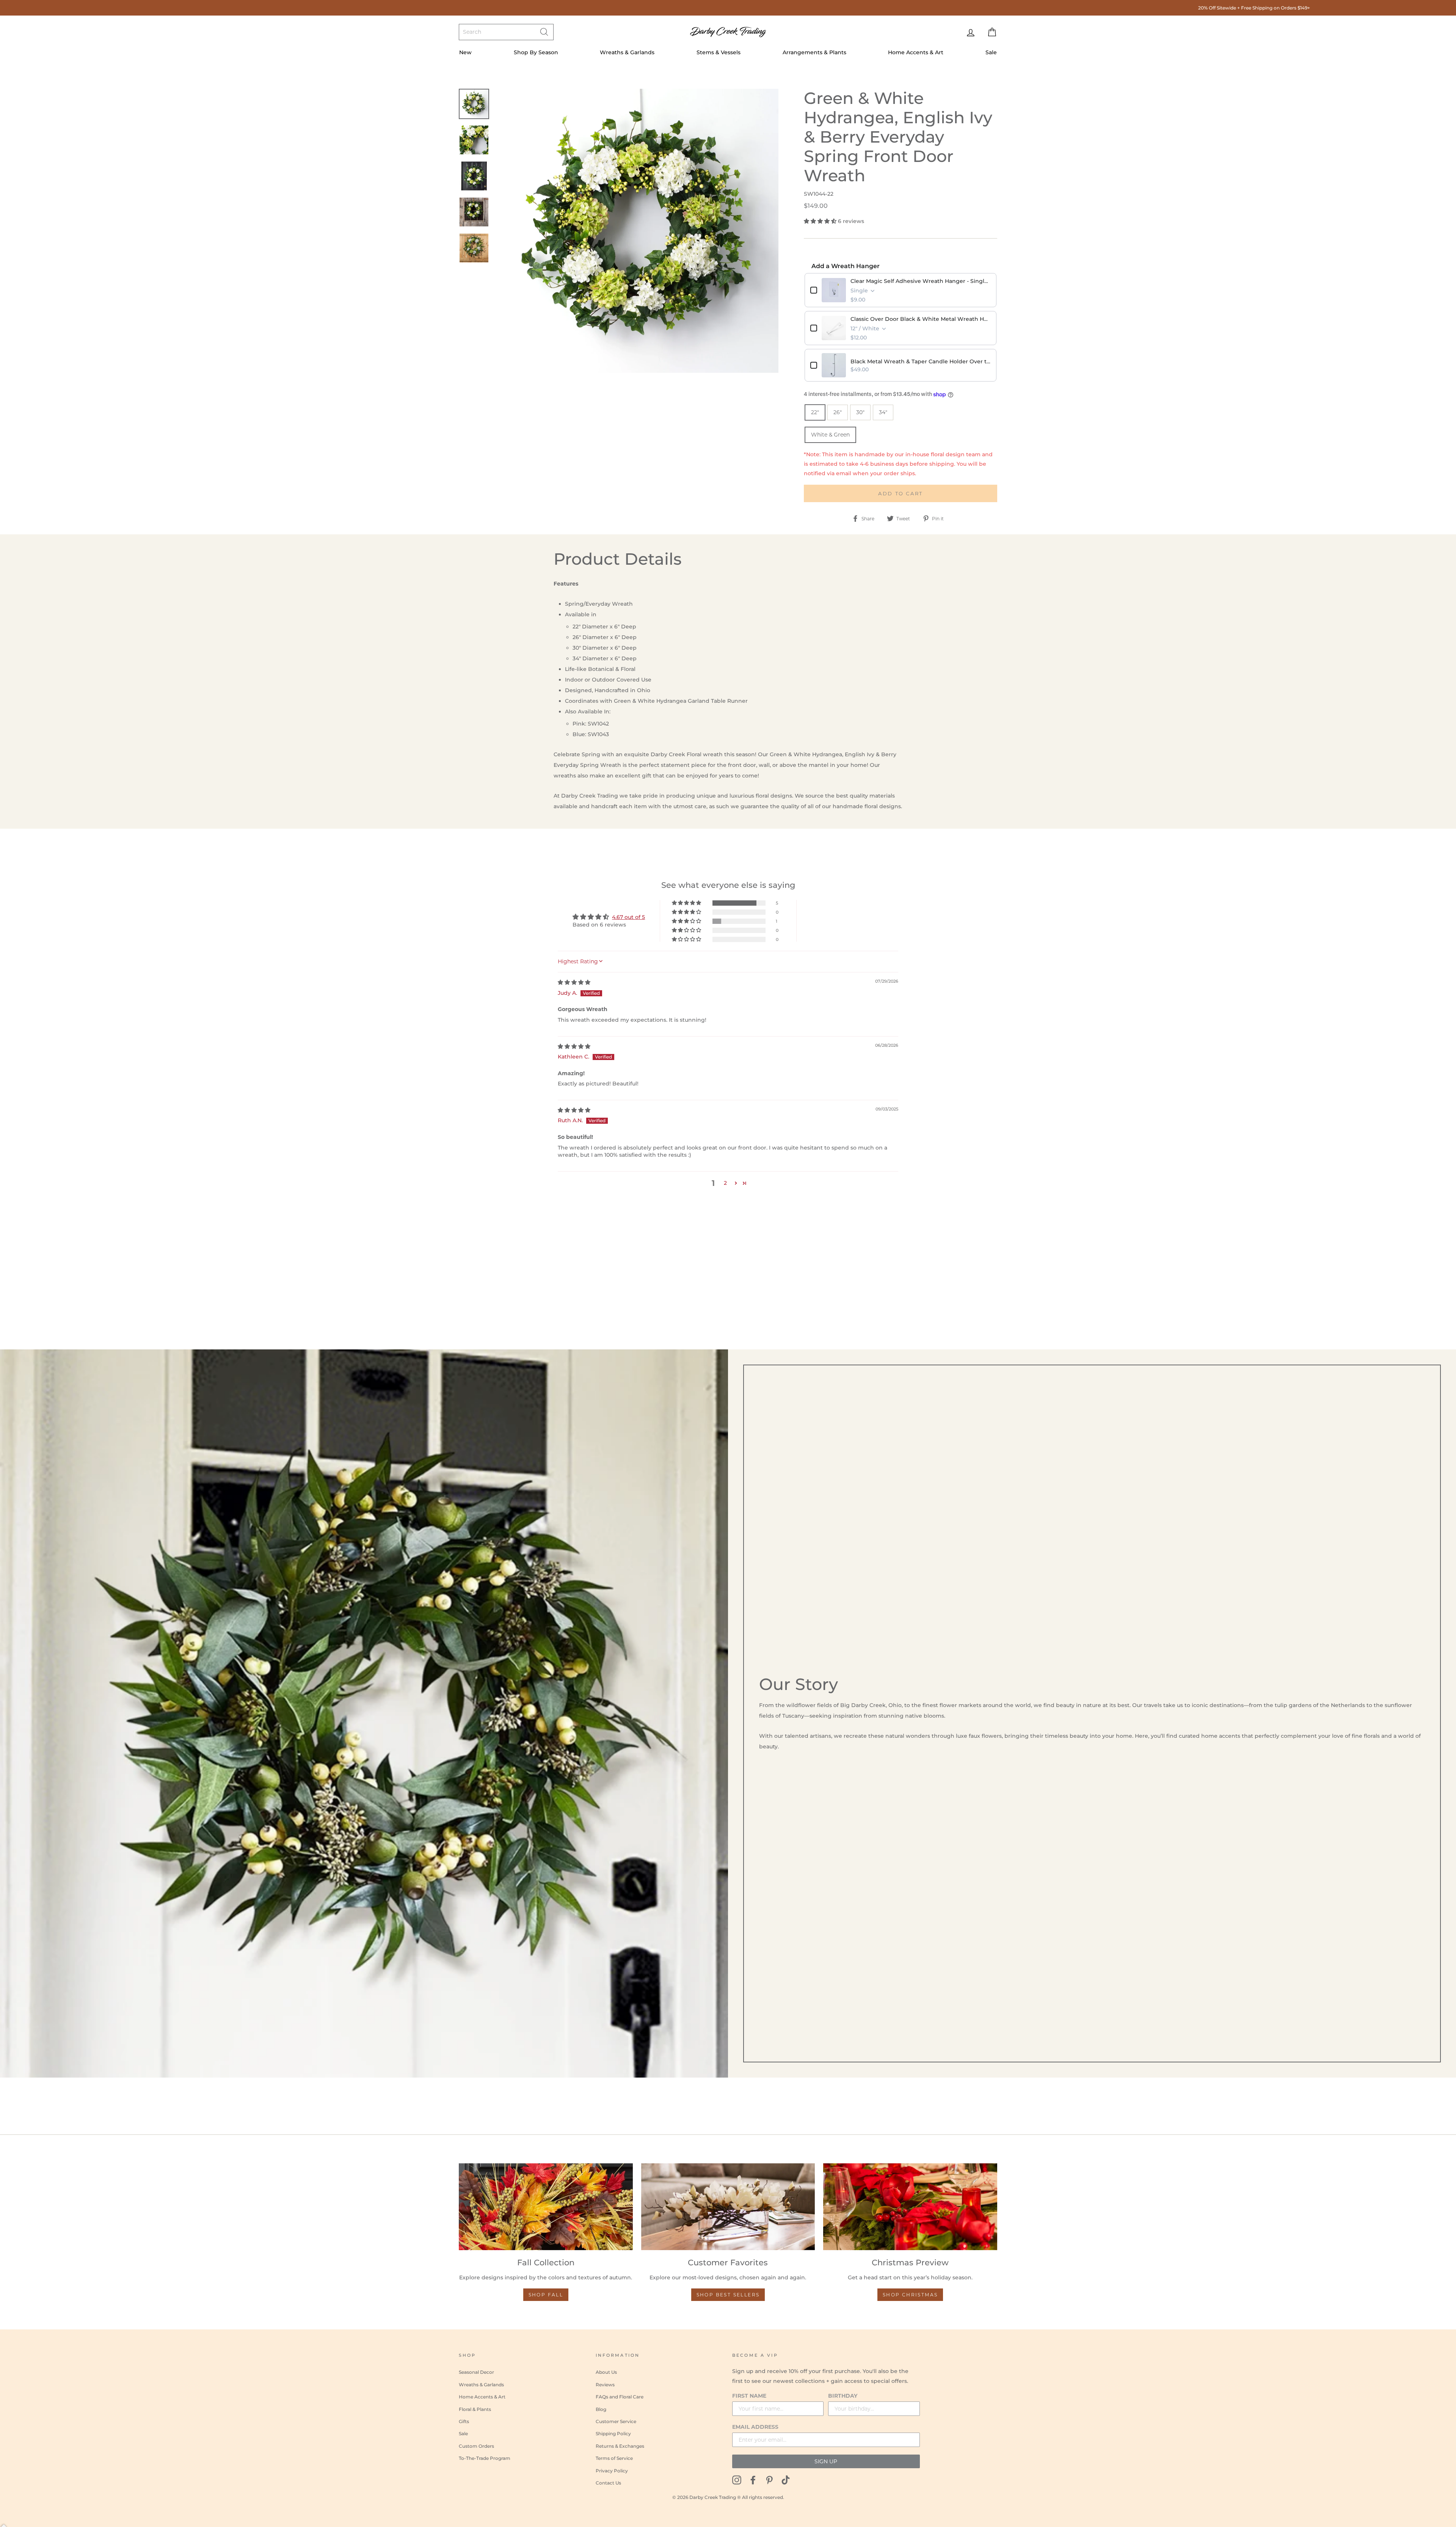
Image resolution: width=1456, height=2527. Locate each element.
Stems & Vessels (719, 52)
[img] (574, 982)
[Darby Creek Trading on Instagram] (737, 2480)
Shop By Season (536, 52)
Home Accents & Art (916, 52)
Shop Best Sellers (728, 2295)
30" (860, 412)
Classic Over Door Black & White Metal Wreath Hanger (921, 319)
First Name (749, 2396)
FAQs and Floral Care (620, 2397)
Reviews (605, 2385)
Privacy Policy (612, 2471)
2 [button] (725, 1183)
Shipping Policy (613, 2434)
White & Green (830, 435)
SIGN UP (826, 2461)
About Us (606, 2372)
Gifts (464, 2421)
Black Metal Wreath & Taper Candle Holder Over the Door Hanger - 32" (921, 361)
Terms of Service (614, 2458)
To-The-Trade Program (485, 2458)
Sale (991, 52)
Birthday (843, 2396)
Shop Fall (546, 2295)
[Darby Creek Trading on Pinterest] (769, 2480)
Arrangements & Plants (814, 52)
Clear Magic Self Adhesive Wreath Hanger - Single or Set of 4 (921, 281)
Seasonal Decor (476, 2372)
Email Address (755, 2427)
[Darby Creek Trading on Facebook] (753, 2480)
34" (883, 412)
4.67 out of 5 (628, 917)
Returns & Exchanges (620, 2446)
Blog (601, 2409)
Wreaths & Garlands (627, 52)
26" (838, 412)
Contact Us (608, 2483)
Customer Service (616, 2421)
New (465, 52)
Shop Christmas (910, 2295)
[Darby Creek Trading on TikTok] (786, 2480)
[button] (821, 221)
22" (815, 412)
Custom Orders (476, 2446)
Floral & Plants (475, 2409)
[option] (731, 8)
